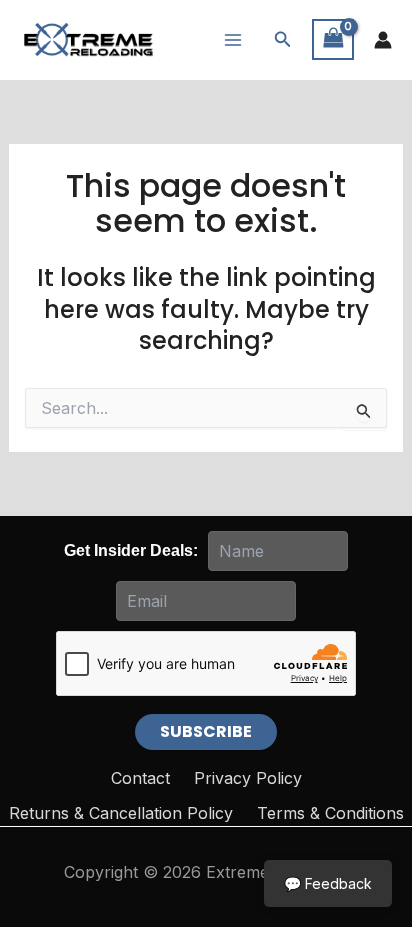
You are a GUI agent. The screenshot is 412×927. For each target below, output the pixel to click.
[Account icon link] (383, 40)
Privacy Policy (248, 778)
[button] (283, 39)
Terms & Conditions (330, 813)
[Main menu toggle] (233, 39)
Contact (140, 778)
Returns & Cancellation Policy (121, 813)
